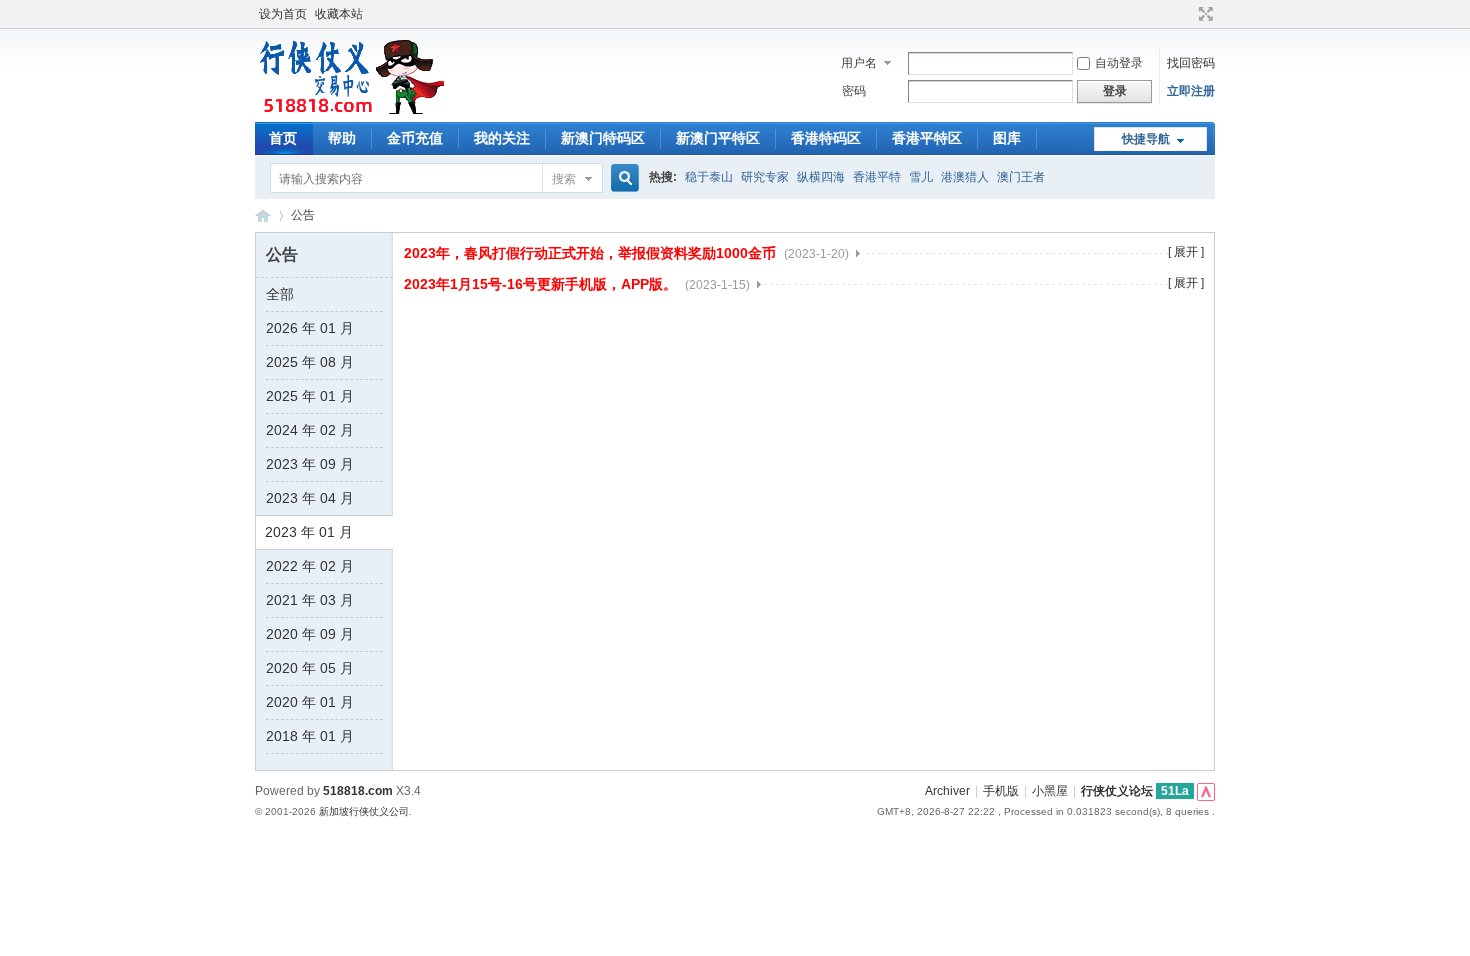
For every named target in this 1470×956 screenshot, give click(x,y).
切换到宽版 (1203, 14)
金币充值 (415, 138)
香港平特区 (927, 138)
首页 (283, 138)
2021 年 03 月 (310, 600)
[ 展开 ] (1186, 252)
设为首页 (283, 14)
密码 (854, 91)
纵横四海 (821, 177)
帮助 (342, 138)
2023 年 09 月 (310, 464)
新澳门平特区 (718, 138)
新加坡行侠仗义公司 (364, 811)
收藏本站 (339, 14)
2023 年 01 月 (309, 532)
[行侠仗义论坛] (349, 110)
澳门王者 (1021, 177)
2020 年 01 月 (310, 702)
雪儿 (921, 177)
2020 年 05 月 (310, 668)
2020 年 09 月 (310, 634)
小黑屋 (1050, 791)
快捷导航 (1146, 139)
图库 (1007, 138)
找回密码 (1191, 63)
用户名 (859, 63)
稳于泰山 (709, 177)
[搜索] (622, 178)
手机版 (1001, 791)
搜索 (564, 179)
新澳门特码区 (603, 138)
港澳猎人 (965, 177)
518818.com (358, 791)
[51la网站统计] (1206, 791)
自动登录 (1119, 63)
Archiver (947, 791)
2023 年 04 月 (310, 498)
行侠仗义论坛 (263, 215)
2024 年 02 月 (310, 430)
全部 (280, 294)
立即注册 (1191, 91)
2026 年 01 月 (310, 328)
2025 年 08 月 (310, 362)
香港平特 (877, 177)
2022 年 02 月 (310, 566)
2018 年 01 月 (310, 736)
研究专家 (765, 177)
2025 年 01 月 (310, 396)
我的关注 (502, 138)
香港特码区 (826, 138)
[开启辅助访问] (1187, 14)
